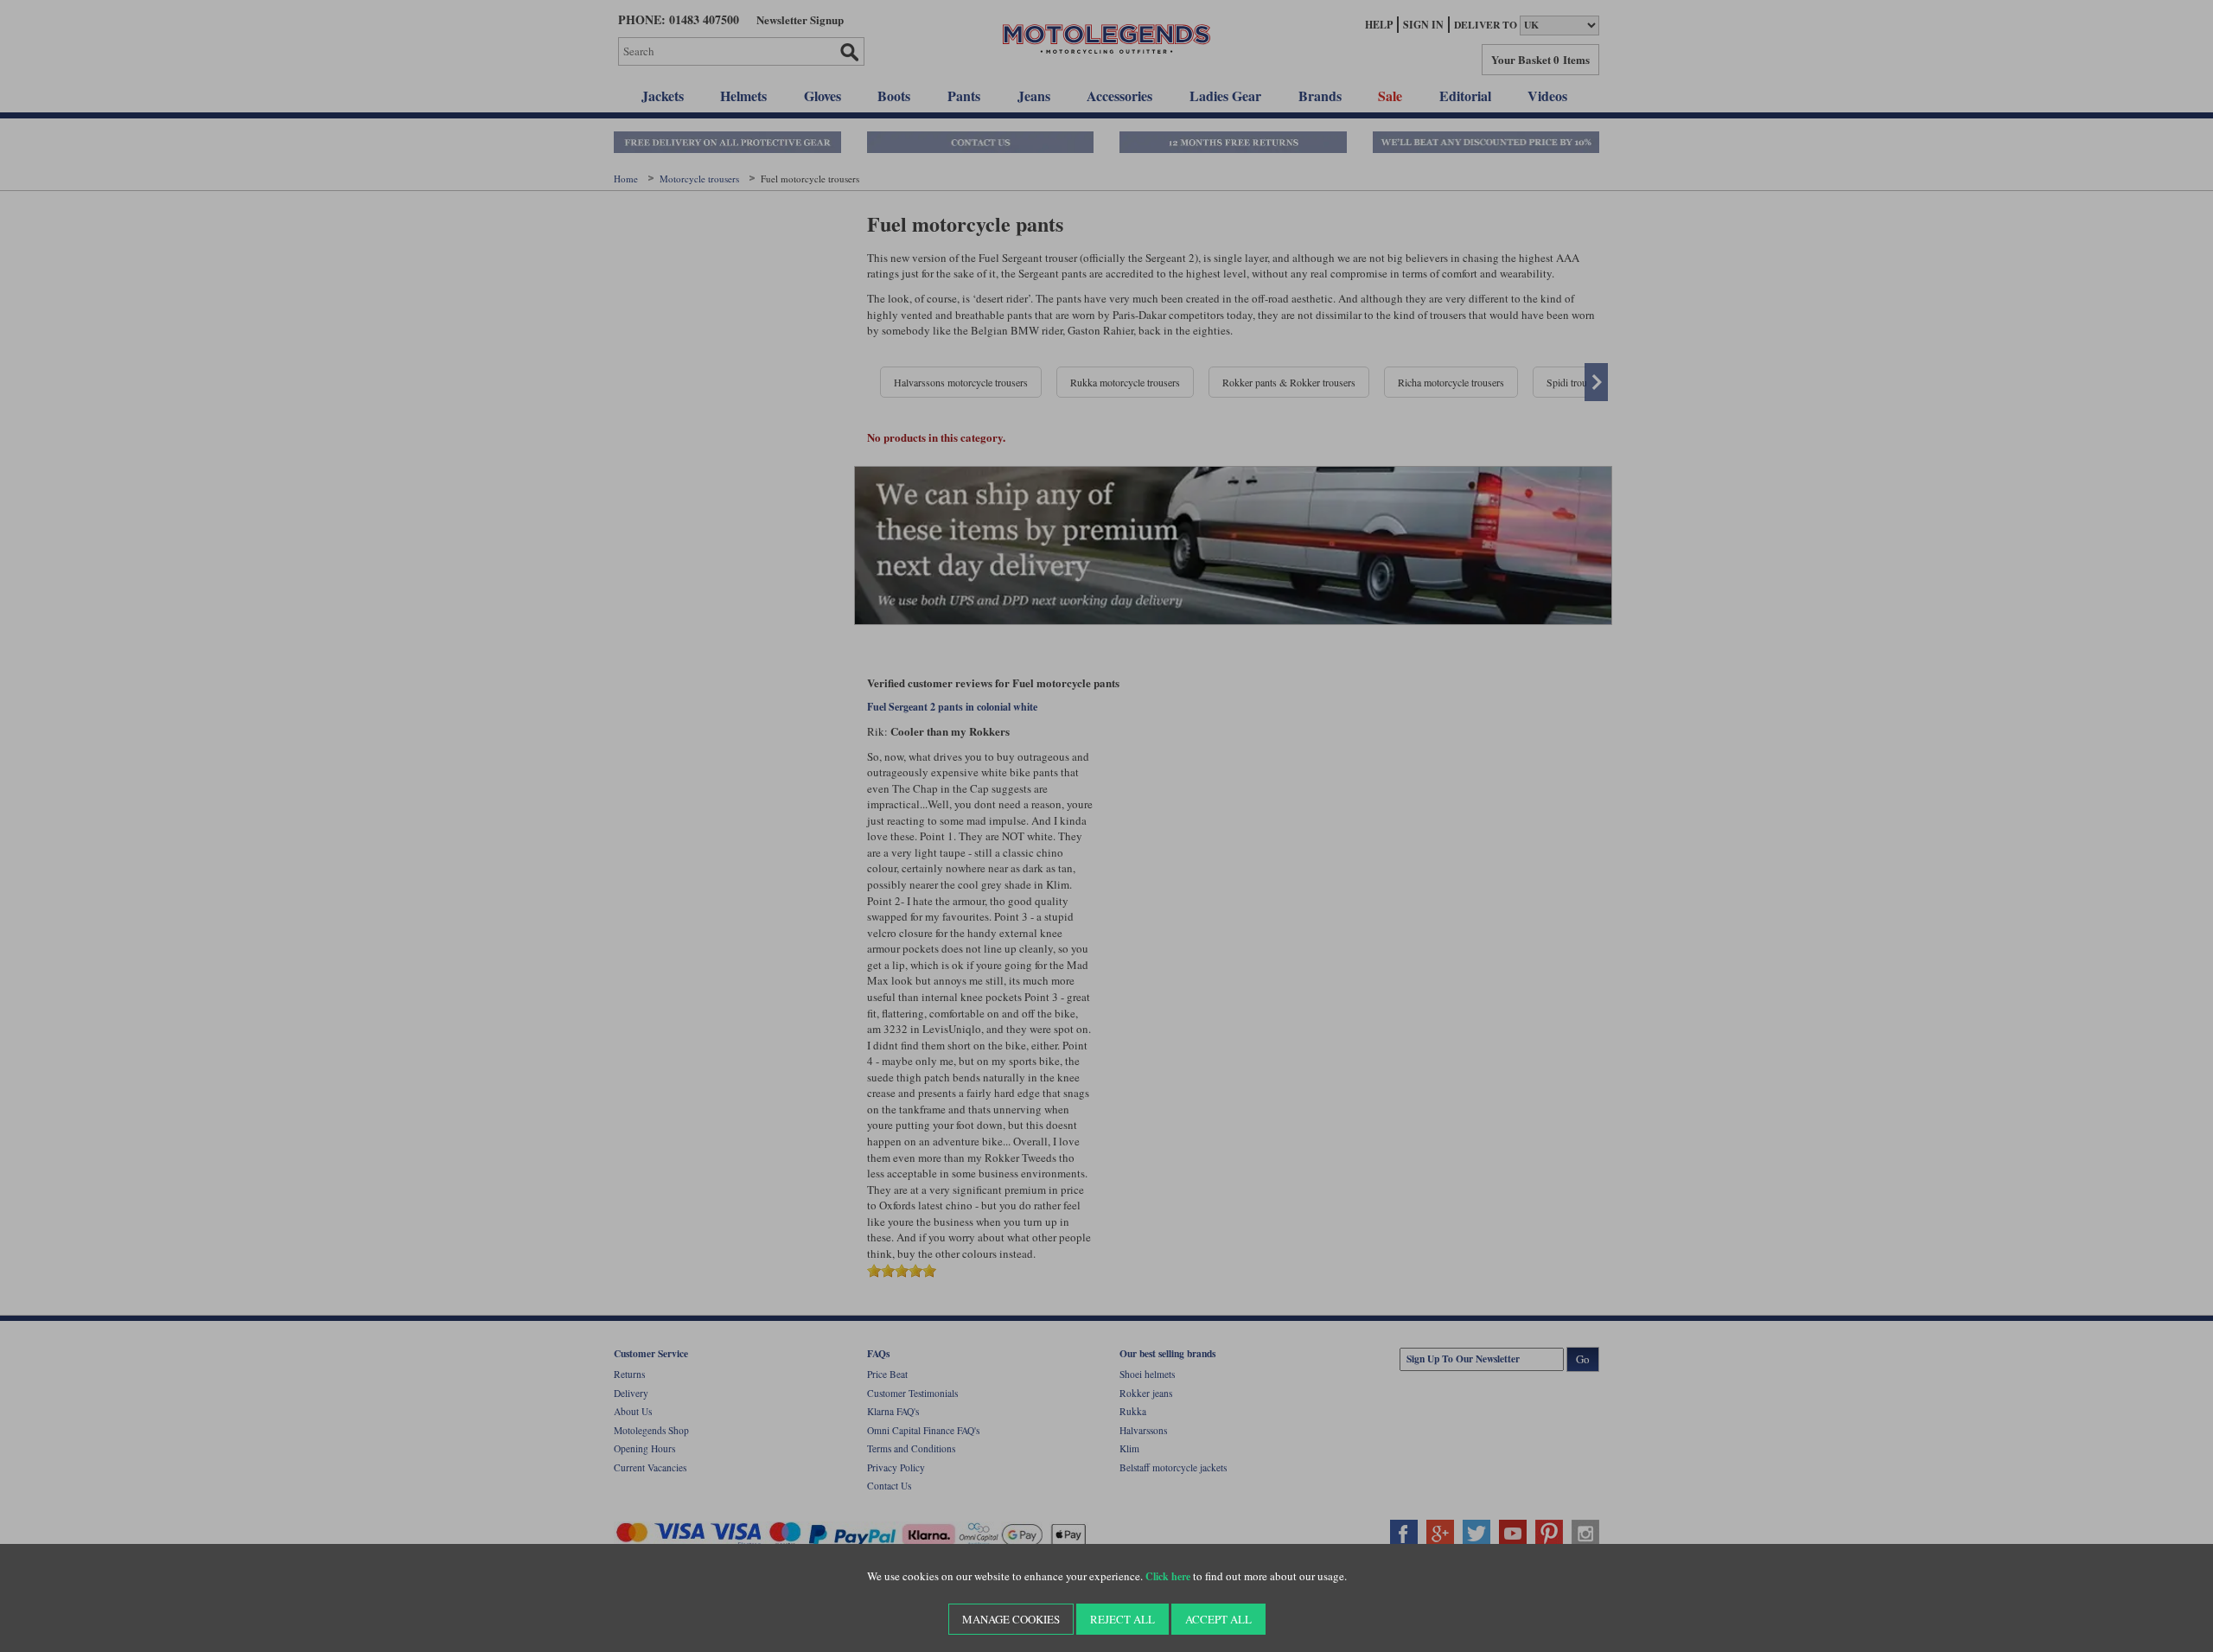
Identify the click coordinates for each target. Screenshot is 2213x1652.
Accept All (1218, 1619)
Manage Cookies (1011, 1619)
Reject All (1122, 1619)
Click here (1168, 1576)
